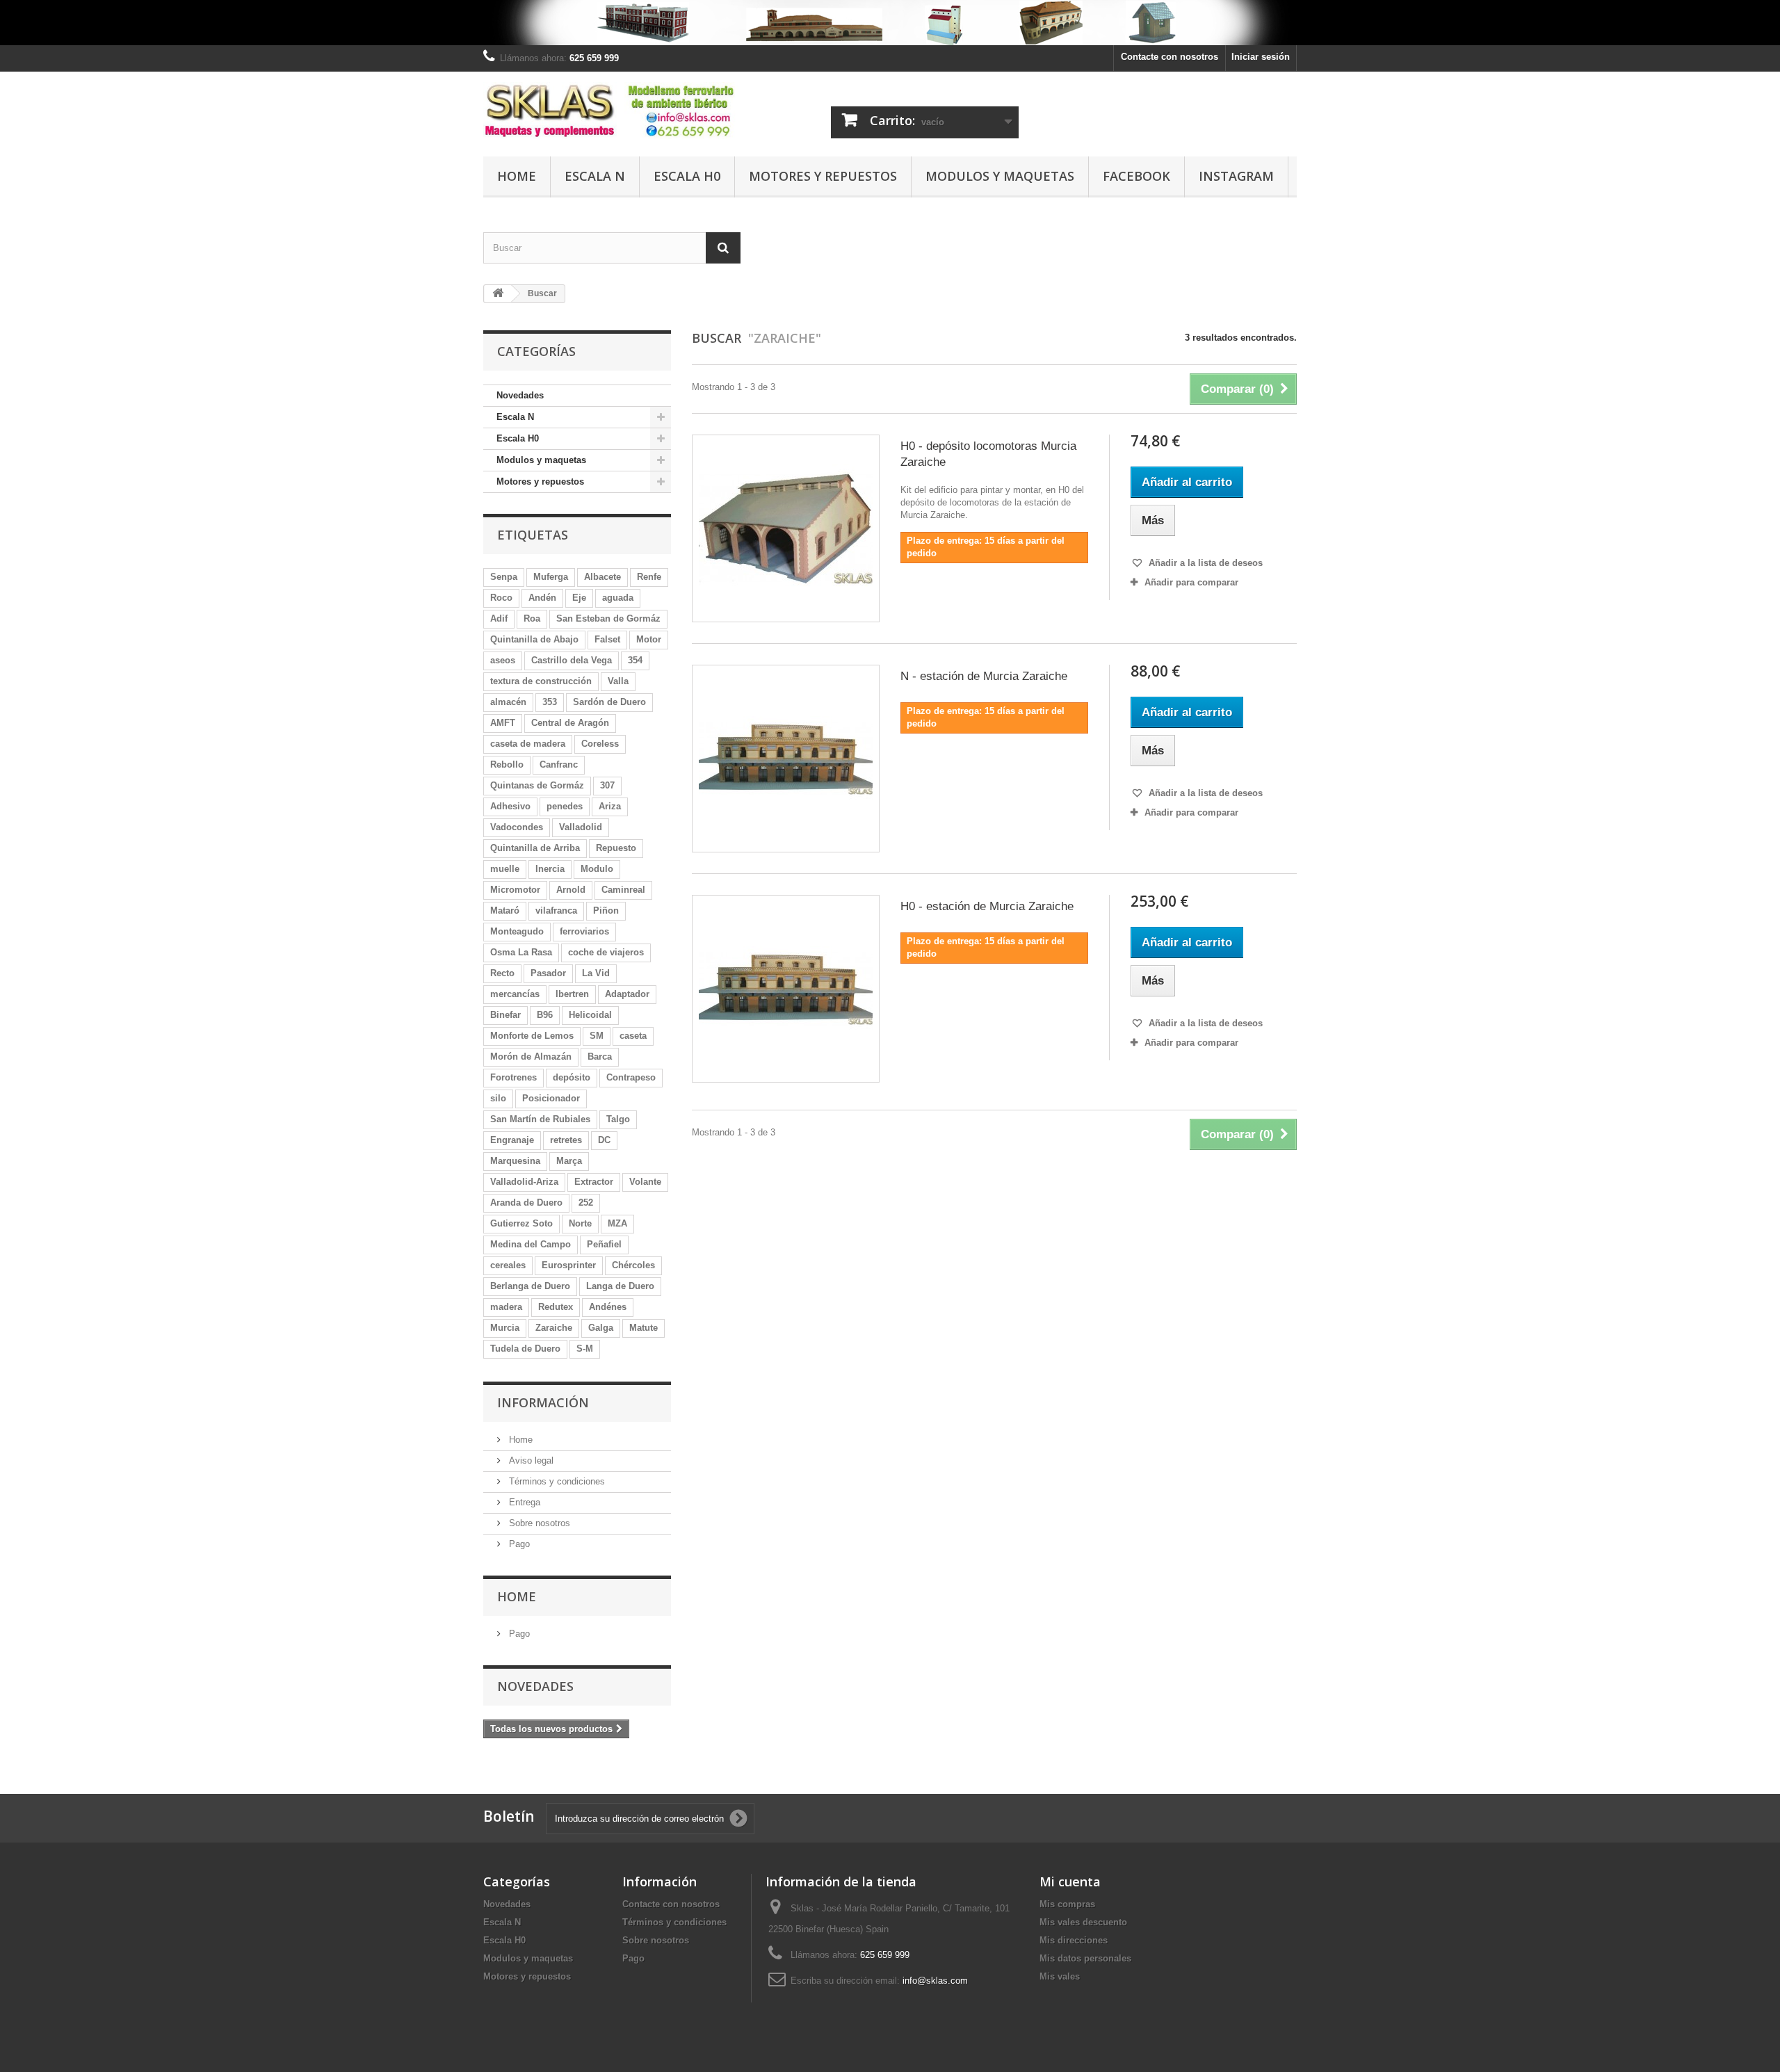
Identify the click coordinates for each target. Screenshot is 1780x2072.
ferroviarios (584, 931)
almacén (508, 702)
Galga (601, 1328)
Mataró (505, 910)
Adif (499, 618)
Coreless (600, 744)
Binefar (505, 1015)
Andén (542, 598)
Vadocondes (517, 827)
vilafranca (556, 910)
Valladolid (581, 827)
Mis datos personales (1085, 1958)
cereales (508, 1265)
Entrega (523, 1502)
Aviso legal (530, 1460)
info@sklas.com (935, 1981)
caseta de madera (528, 744)
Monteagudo (517, 931)
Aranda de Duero (526, 1203)
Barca (600, 1057)
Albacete (602, 577)
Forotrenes (513, 1077)
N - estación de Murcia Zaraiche (984, 676)
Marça (569, 1161)
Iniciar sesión (1261, 57)
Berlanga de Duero (530, 1286)
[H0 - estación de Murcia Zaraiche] (786, 989)
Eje (579, 598)
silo (498, 1098)
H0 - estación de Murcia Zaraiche (987, 906)
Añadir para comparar (1191, 582)
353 (550, 702)
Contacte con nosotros (1170, 57)
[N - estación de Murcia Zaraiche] (786, 759)
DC (604, 1140)
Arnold (571, 890)
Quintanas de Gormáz (537, 785)
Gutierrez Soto (521, 1223)
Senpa (504, 577)
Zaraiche (554, 1328)
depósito (572, 1077)
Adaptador (627, 994)
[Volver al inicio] (498, 294)
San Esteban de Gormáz (608, 618)
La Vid (596, 973)
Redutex (556, 1307)
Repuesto (616, 848)
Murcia (505, 1328)
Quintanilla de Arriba (535, 848)
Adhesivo (510, 806)
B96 (545, 1015)
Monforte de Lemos (532, 1036)
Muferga (551, 577)
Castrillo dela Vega (572, 660)
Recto (502, 973)
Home (517, 176)
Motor (649, 639)
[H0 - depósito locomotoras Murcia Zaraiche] (786, 528)
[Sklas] (612, 111)
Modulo (597, 869)
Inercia (550, 869)
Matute (644, 1328)
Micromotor (515, 890)
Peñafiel (604, 1244)
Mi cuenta (1070, 1881)
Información (543, 1402)
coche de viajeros (606, 952)
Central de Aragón (570, 723)
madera (506, 1307)
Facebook (1136, 176)
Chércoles (633, 1265)
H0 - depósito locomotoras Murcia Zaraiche (988, 454)
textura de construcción (541, 681)
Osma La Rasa (521, 952)
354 (635, 660)
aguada (618, 598)
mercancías (515, 994)
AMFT (503, 723)
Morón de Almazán (531, 1057)
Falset (607, 639)
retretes (566, 1140)
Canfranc (559, 764)
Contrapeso (631, 1077)
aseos (503, 660)
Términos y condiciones (556, 1481)
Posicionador (551, 1098)
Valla (618, 681)
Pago (518, 1544)
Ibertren (572, 994)
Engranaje (512, 1140)
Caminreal (623, 890)
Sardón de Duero (609, 702)
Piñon (606, 910)
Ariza (610, 806)
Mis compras (1067, 1904)
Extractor (594, 1182)
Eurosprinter (569, 1265)
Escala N (595, 176)
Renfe (649, 577)
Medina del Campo (531, 1244)
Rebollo (507, 764)
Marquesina (515, 1161)
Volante (645, 1182)
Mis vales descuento (1083, 1922)
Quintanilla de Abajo (534, 639)
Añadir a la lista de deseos (1204, 563)
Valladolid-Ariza (524, 1182)
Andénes (608, 1307)
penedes (565, 806)
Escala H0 (687, 176)
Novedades (520, 395)
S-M (585, 1349)
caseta (633, 1036)
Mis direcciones (1074, 1940)
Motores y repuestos (823, 176)
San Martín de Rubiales (540, 1119)
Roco (501, 598)
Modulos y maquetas (1000, 176)
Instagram (1236, 176)
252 (586, 1203)
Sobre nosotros (538, 1523)
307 (607, 785)
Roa (532, 618)
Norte (580, 1223)
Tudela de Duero (525, 1349)
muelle (505, 869)
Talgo (618, 1119)
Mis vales (1060, 1976)
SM (597, 1036)
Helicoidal (590, 1015)
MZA (617, 1223)
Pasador (548, 973)
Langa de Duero (620, 1286)
